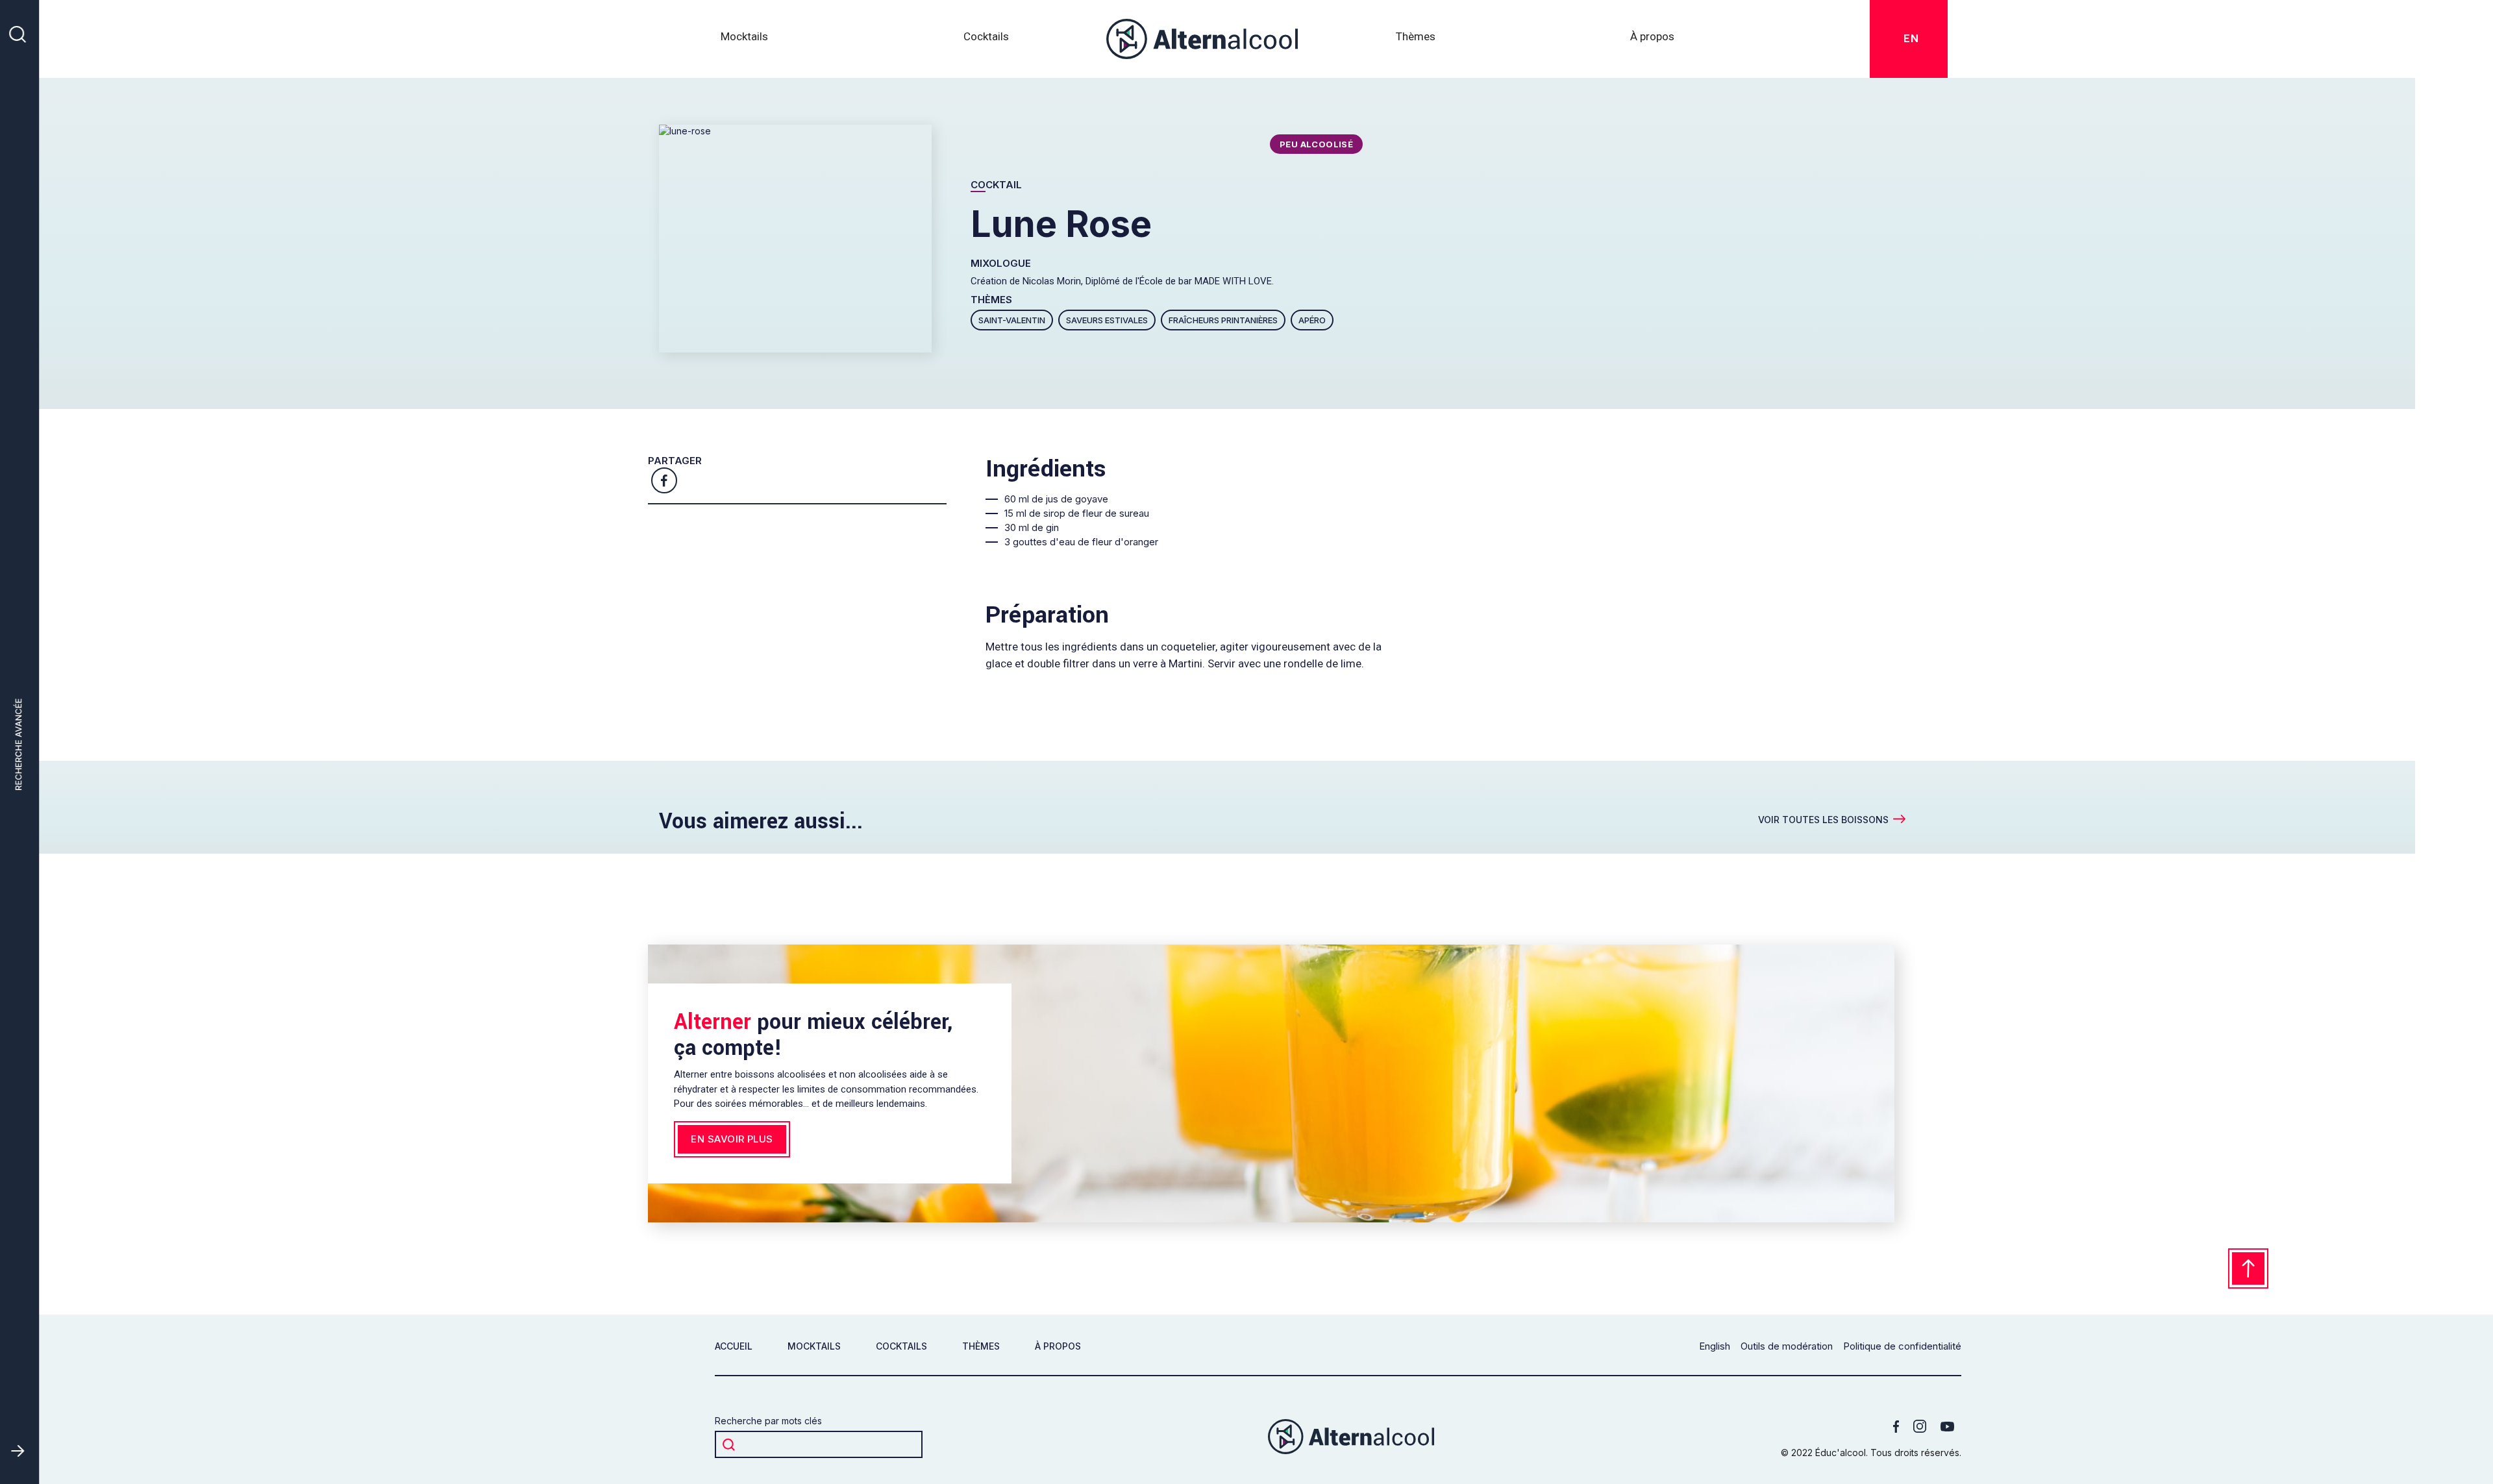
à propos (1058, 1346)
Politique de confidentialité (1902, 1346)
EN (1914, 38)
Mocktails (744, 36)
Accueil (734, 1346)
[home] (1202, 39)
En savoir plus (732, 1139)
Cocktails (986, 36)
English (1715, 1346)
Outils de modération (1787, 1346)
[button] (1416, 39)
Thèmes (981, 1346)
